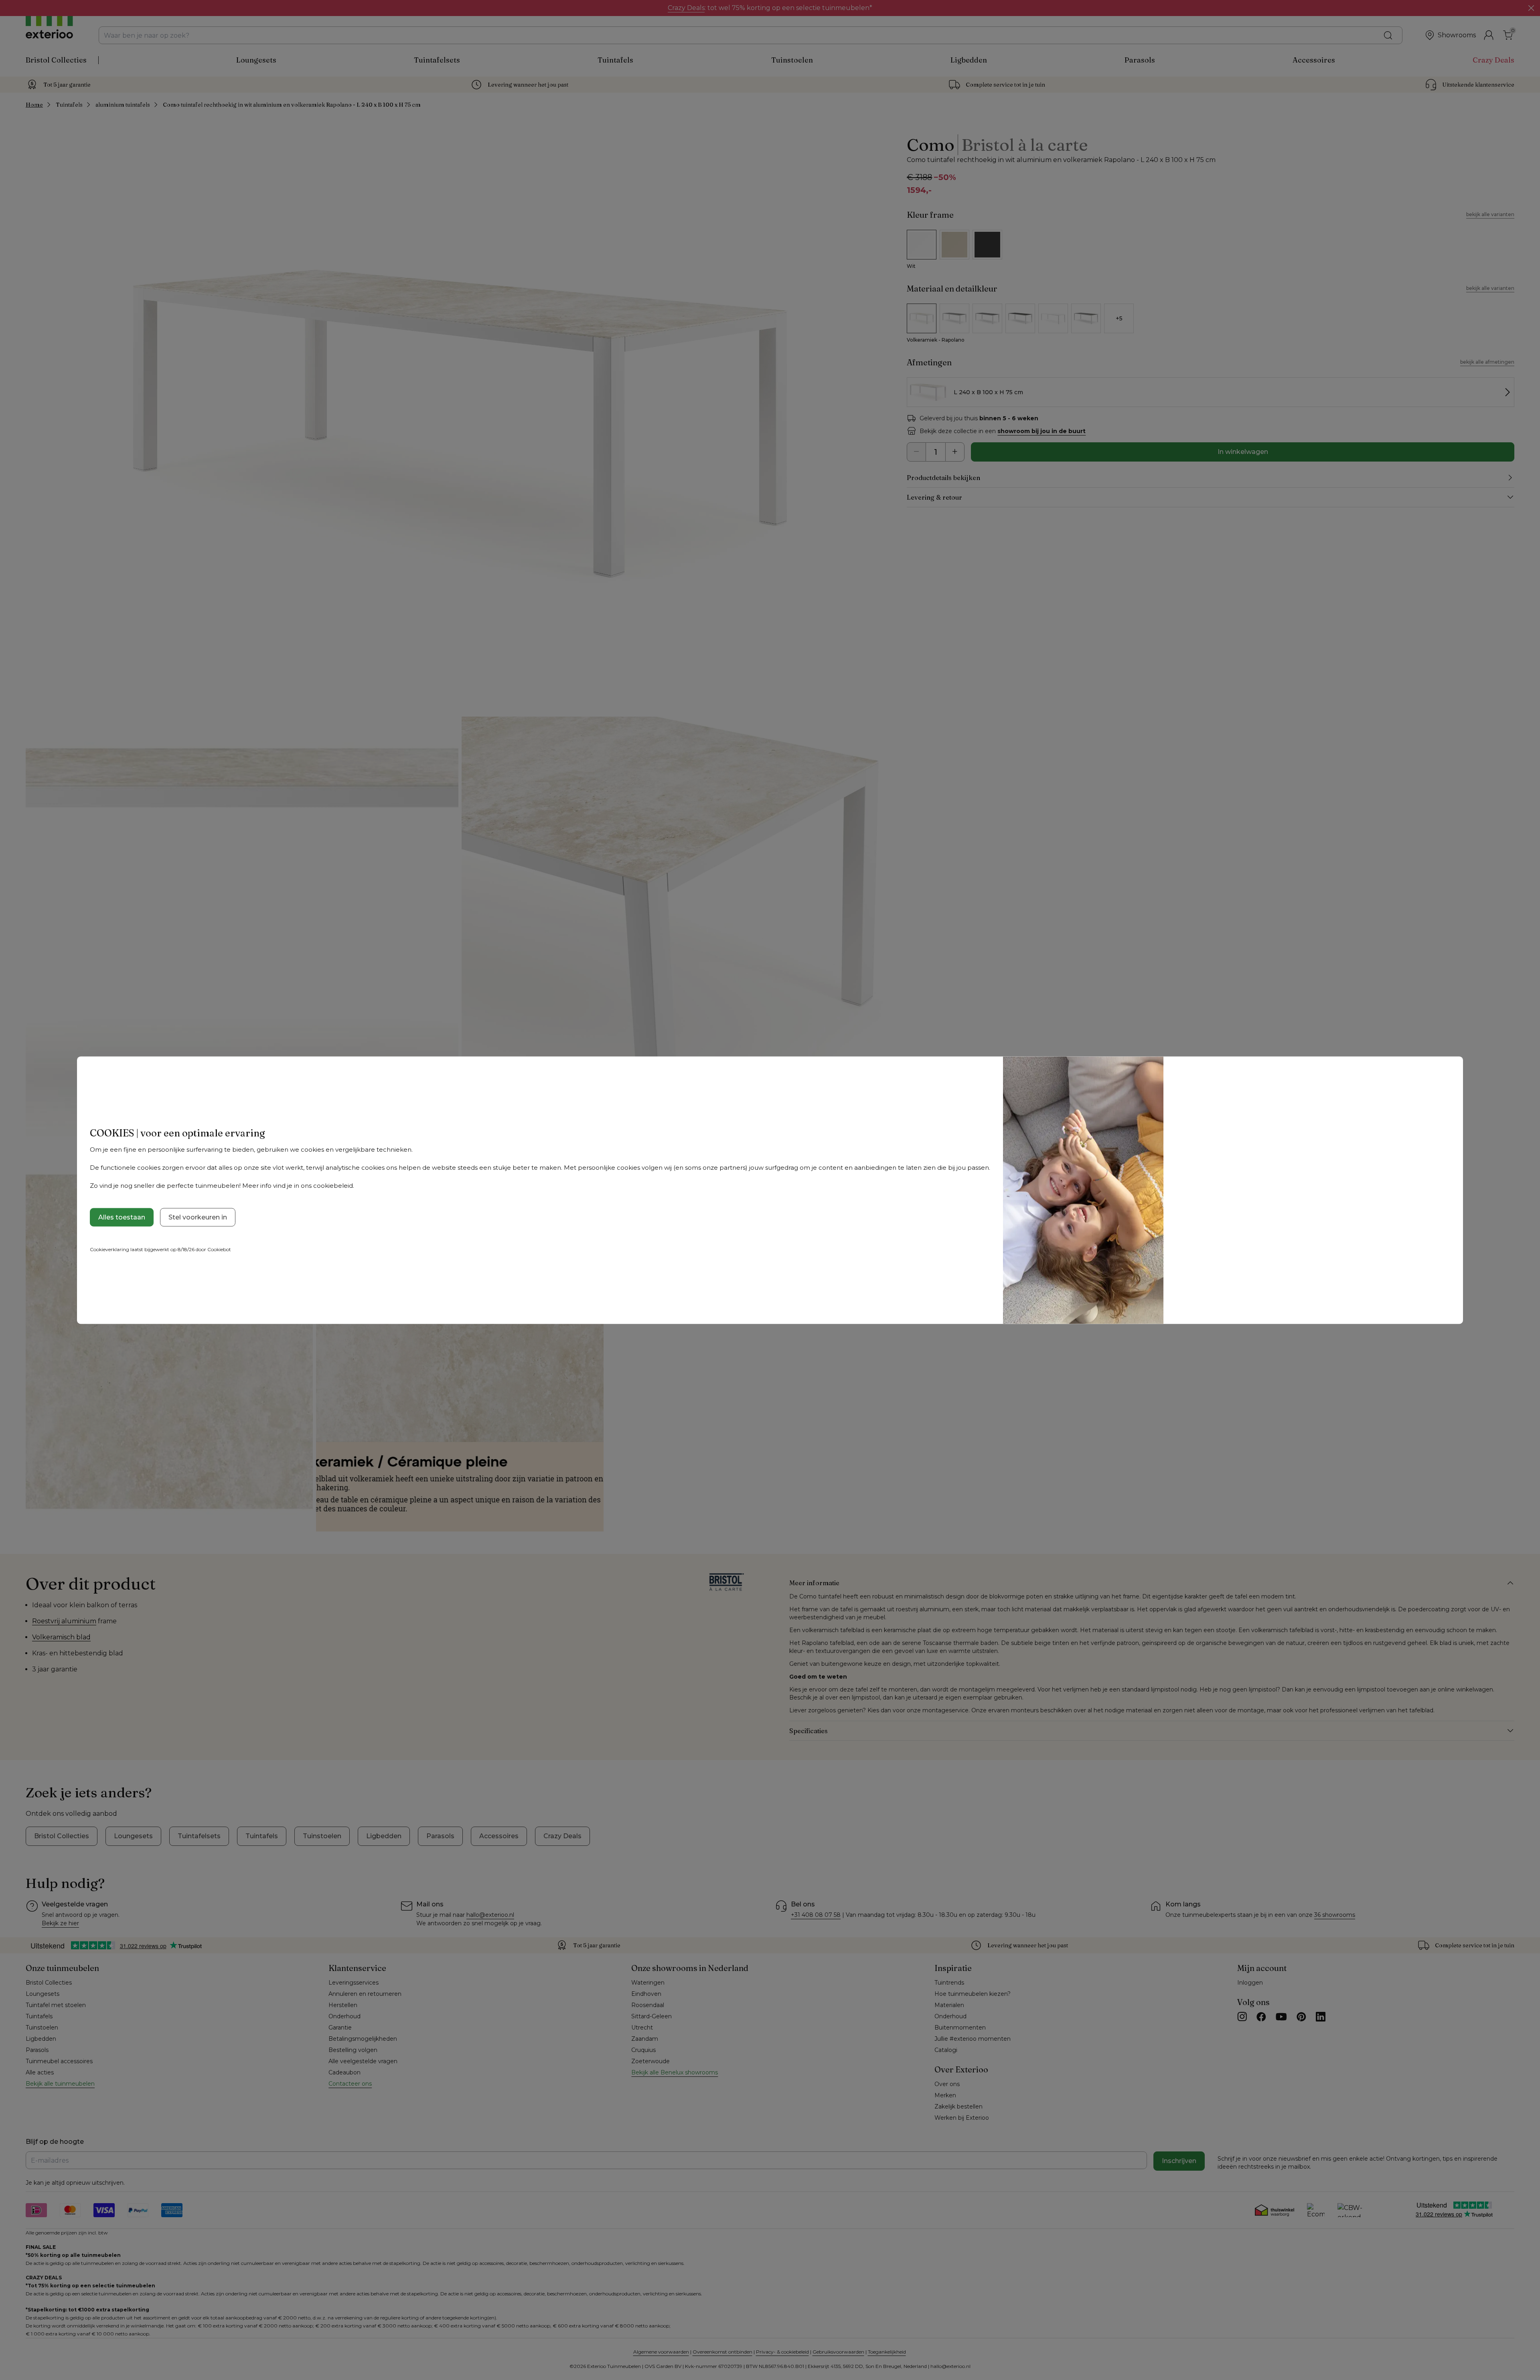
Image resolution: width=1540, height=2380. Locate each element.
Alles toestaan (122, 1217)
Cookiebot (219, 1249)
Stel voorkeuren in (198, 1217)
